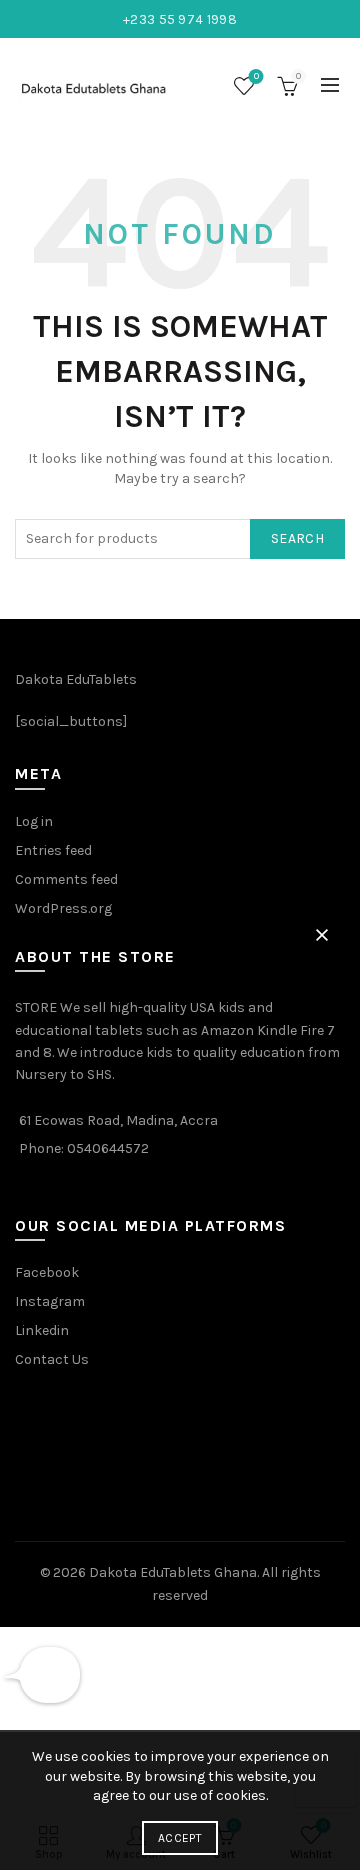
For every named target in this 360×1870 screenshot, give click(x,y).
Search (297, 538)
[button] (322, 935)
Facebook (47, 1272)
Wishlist (256, 76)
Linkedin (42, 1330)
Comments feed (66, 879)
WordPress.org (63, 908)
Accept (180, 1838)
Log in (34, 821)
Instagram (50, 1301)
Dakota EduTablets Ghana (173, 1572)
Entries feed (53, 850)
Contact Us (52, 1359)
